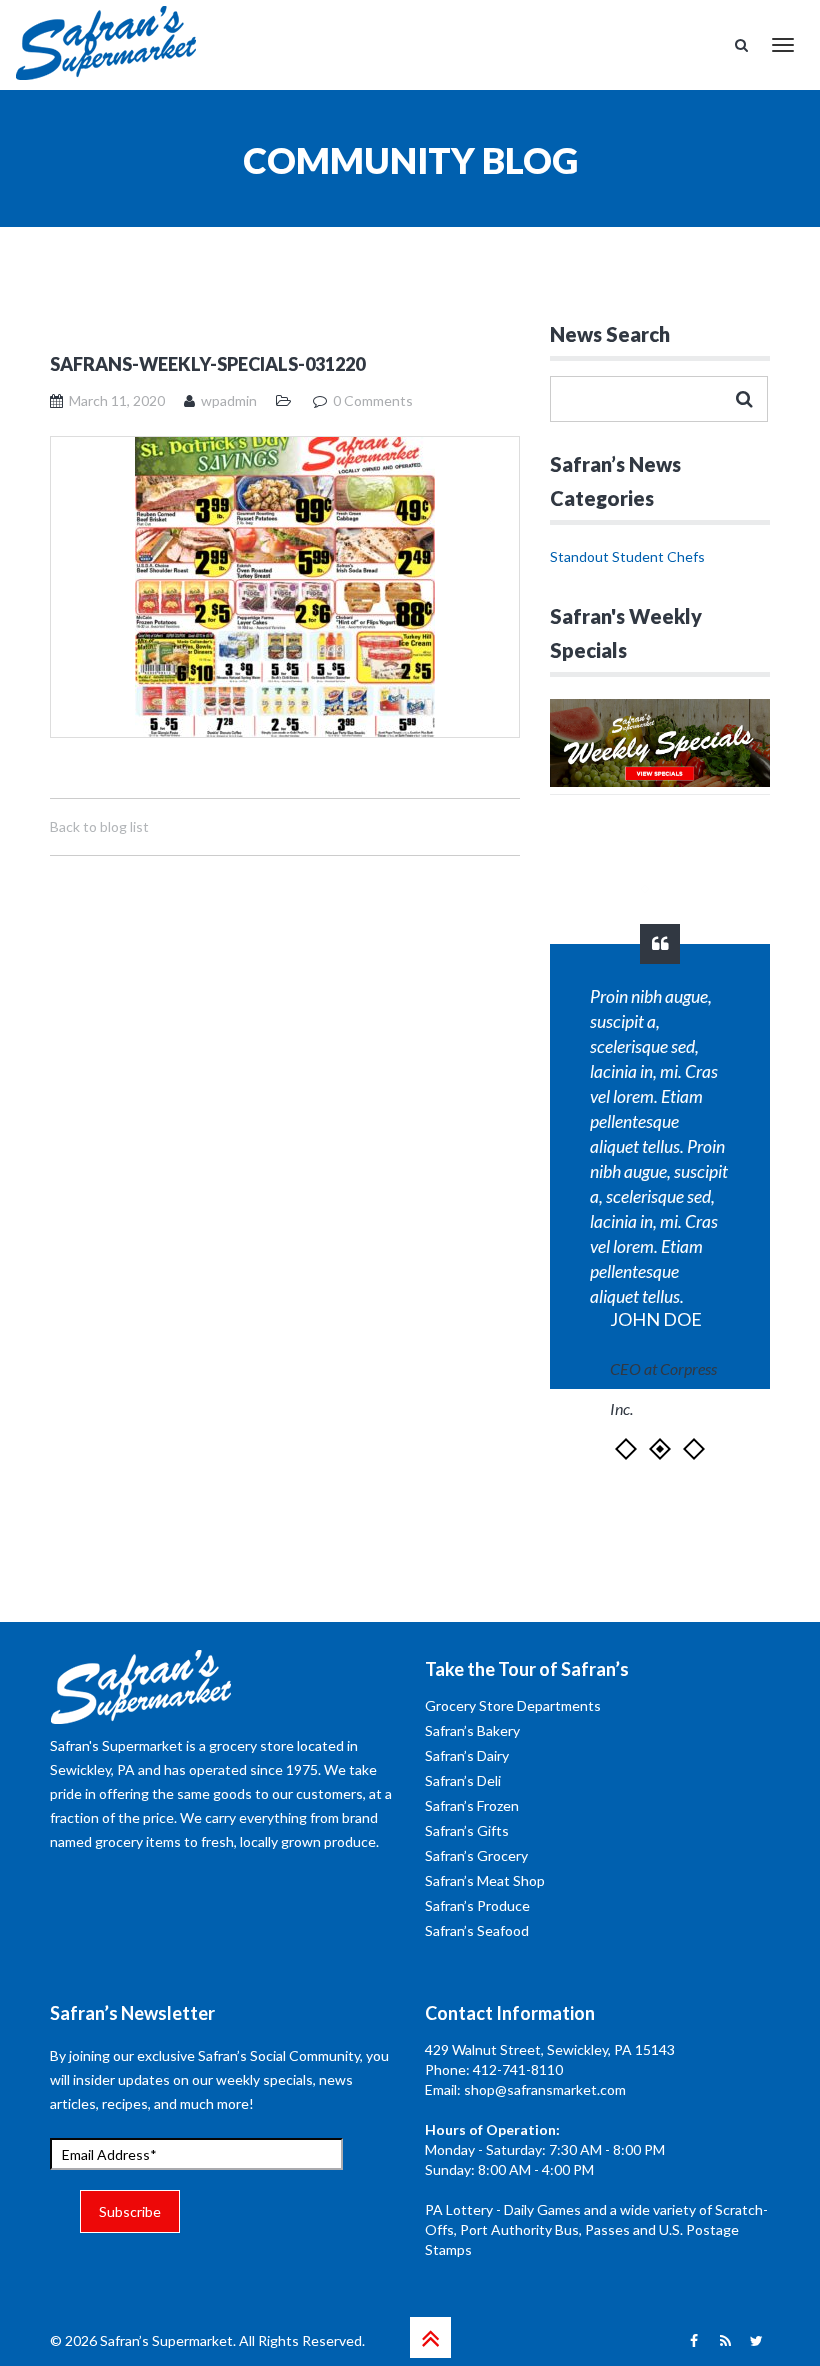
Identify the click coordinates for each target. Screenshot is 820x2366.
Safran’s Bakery (472, 1730)
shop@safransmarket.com (545, 2089)
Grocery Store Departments (513, 1705)
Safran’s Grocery (476, 1855)
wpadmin (229, 400)
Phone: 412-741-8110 (494, 2069)
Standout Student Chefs (627, 556)
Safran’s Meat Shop (485, 1880)
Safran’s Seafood (477, 1930)
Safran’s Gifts (467, 1830)
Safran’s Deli (463, 1780)
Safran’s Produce (477, 1905)
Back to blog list (99, 826)
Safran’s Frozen (472, 1805)
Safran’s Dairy (467, 1755)
